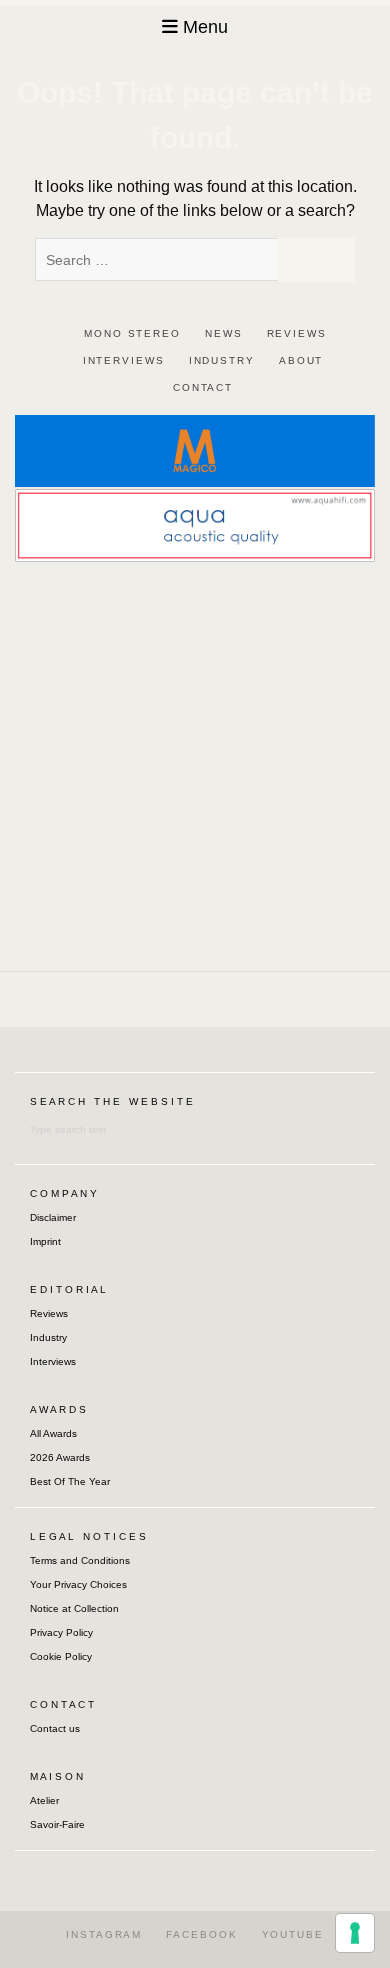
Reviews (49, 1313)
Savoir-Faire (57, 1824)
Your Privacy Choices (78, 1584)
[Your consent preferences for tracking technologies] (355, 1933)
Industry (48, 1337)
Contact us (55, 1728)
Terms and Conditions (80, 1560)
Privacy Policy (61, 1632)
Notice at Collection (74, 1608)
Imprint (45, 1241)
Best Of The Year (70, 1481)
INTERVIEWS (124, 360)
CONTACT (203, 387)
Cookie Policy (61, 1656)
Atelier (44, 1800)
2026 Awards (60, 1457)
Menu (205, 27)
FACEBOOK (201, 1934)
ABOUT (301, 360)
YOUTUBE (293, 1934)
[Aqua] (195, 524)
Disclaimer (53, 1217)
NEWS (224, 333)
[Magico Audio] (195, 449)
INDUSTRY (222, 360)
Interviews (53, 1361)
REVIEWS (297, 333)
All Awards (53, 1433)
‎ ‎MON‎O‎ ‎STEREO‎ (130, 333)
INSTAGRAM (104, 1934)
